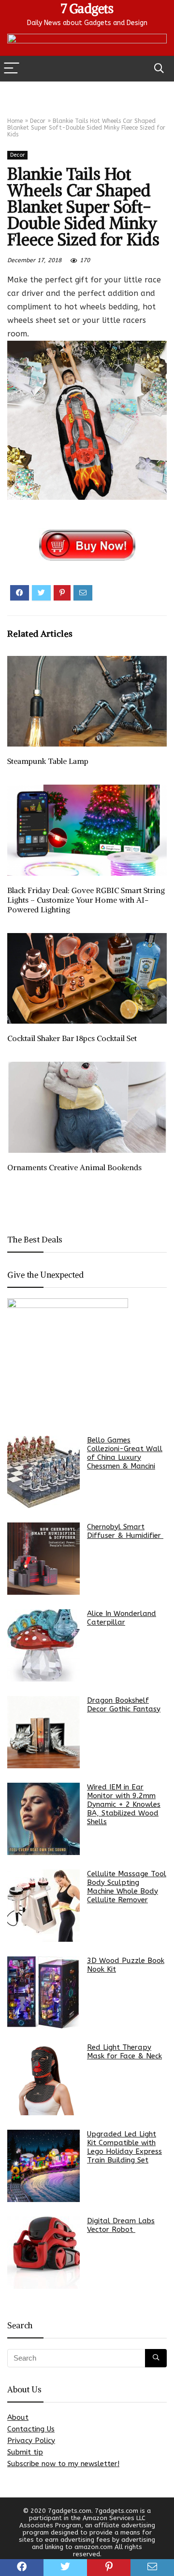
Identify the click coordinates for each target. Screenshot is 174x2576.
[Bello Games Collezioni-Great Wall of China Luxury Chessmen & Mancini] (43, 1472)
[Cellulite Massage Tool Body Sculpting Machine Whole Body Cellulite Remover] (43, 1906)
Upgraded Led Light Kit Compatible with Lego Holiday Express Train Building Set (124, 2147)
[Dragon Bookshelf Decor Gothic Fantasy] (43, 1732)
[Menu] (12, 69)
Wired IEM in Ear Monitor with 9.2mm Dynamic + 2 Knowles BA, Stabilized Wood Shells (124, 1804)
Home (15, 121)
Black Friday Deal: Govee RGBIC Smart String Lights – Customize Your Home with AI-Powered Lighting (86, 900)
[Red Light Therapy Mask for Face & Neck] (43, 2079)
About (18, 2417)
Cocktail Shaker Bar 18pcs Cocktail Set (72, 1038)
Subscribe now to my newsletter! (63, 2464)
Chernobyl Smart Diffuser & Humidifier (125, 1531)
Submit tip (25, 2452)
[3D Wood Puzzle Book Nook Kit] (43, 1992)
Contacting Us (31, 2429)
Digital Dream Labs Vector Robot (121, 2225)
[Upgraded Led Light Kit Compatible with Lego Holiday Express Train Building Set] (43, 2166)
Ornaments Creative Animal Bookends (74, 1167)
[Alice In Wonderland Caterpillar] (43, 1645)
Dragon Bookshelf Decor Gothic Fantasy (124, 1705)
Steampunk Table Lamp (48, 761)
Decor (38, 121)
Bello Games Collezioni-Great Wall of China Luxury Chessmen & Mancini (125, 1453)
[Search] (159, 69)
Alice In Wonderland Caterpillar (122, 1618)
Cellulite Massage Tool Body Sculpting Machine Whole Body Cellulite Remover (127, 1887)
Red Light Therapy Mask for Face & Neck (124, 2052)
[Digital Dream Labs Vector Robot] (43, 2253)
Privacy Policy (31, 2441)
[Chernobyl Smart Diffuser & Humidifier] (43, 1559)
